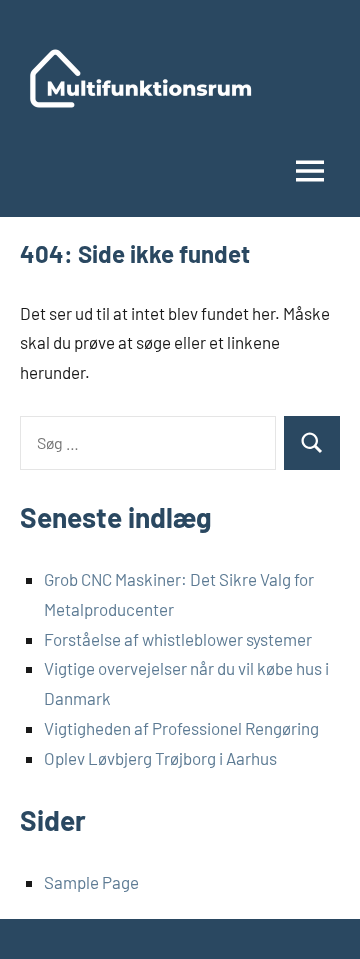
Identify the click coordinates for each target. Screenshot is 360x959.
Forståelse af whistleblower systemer (178, 639)
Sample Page (91, 882)
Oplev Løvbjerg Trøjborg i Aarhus (160, 758)
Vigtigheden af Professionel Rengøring (181, 728)
